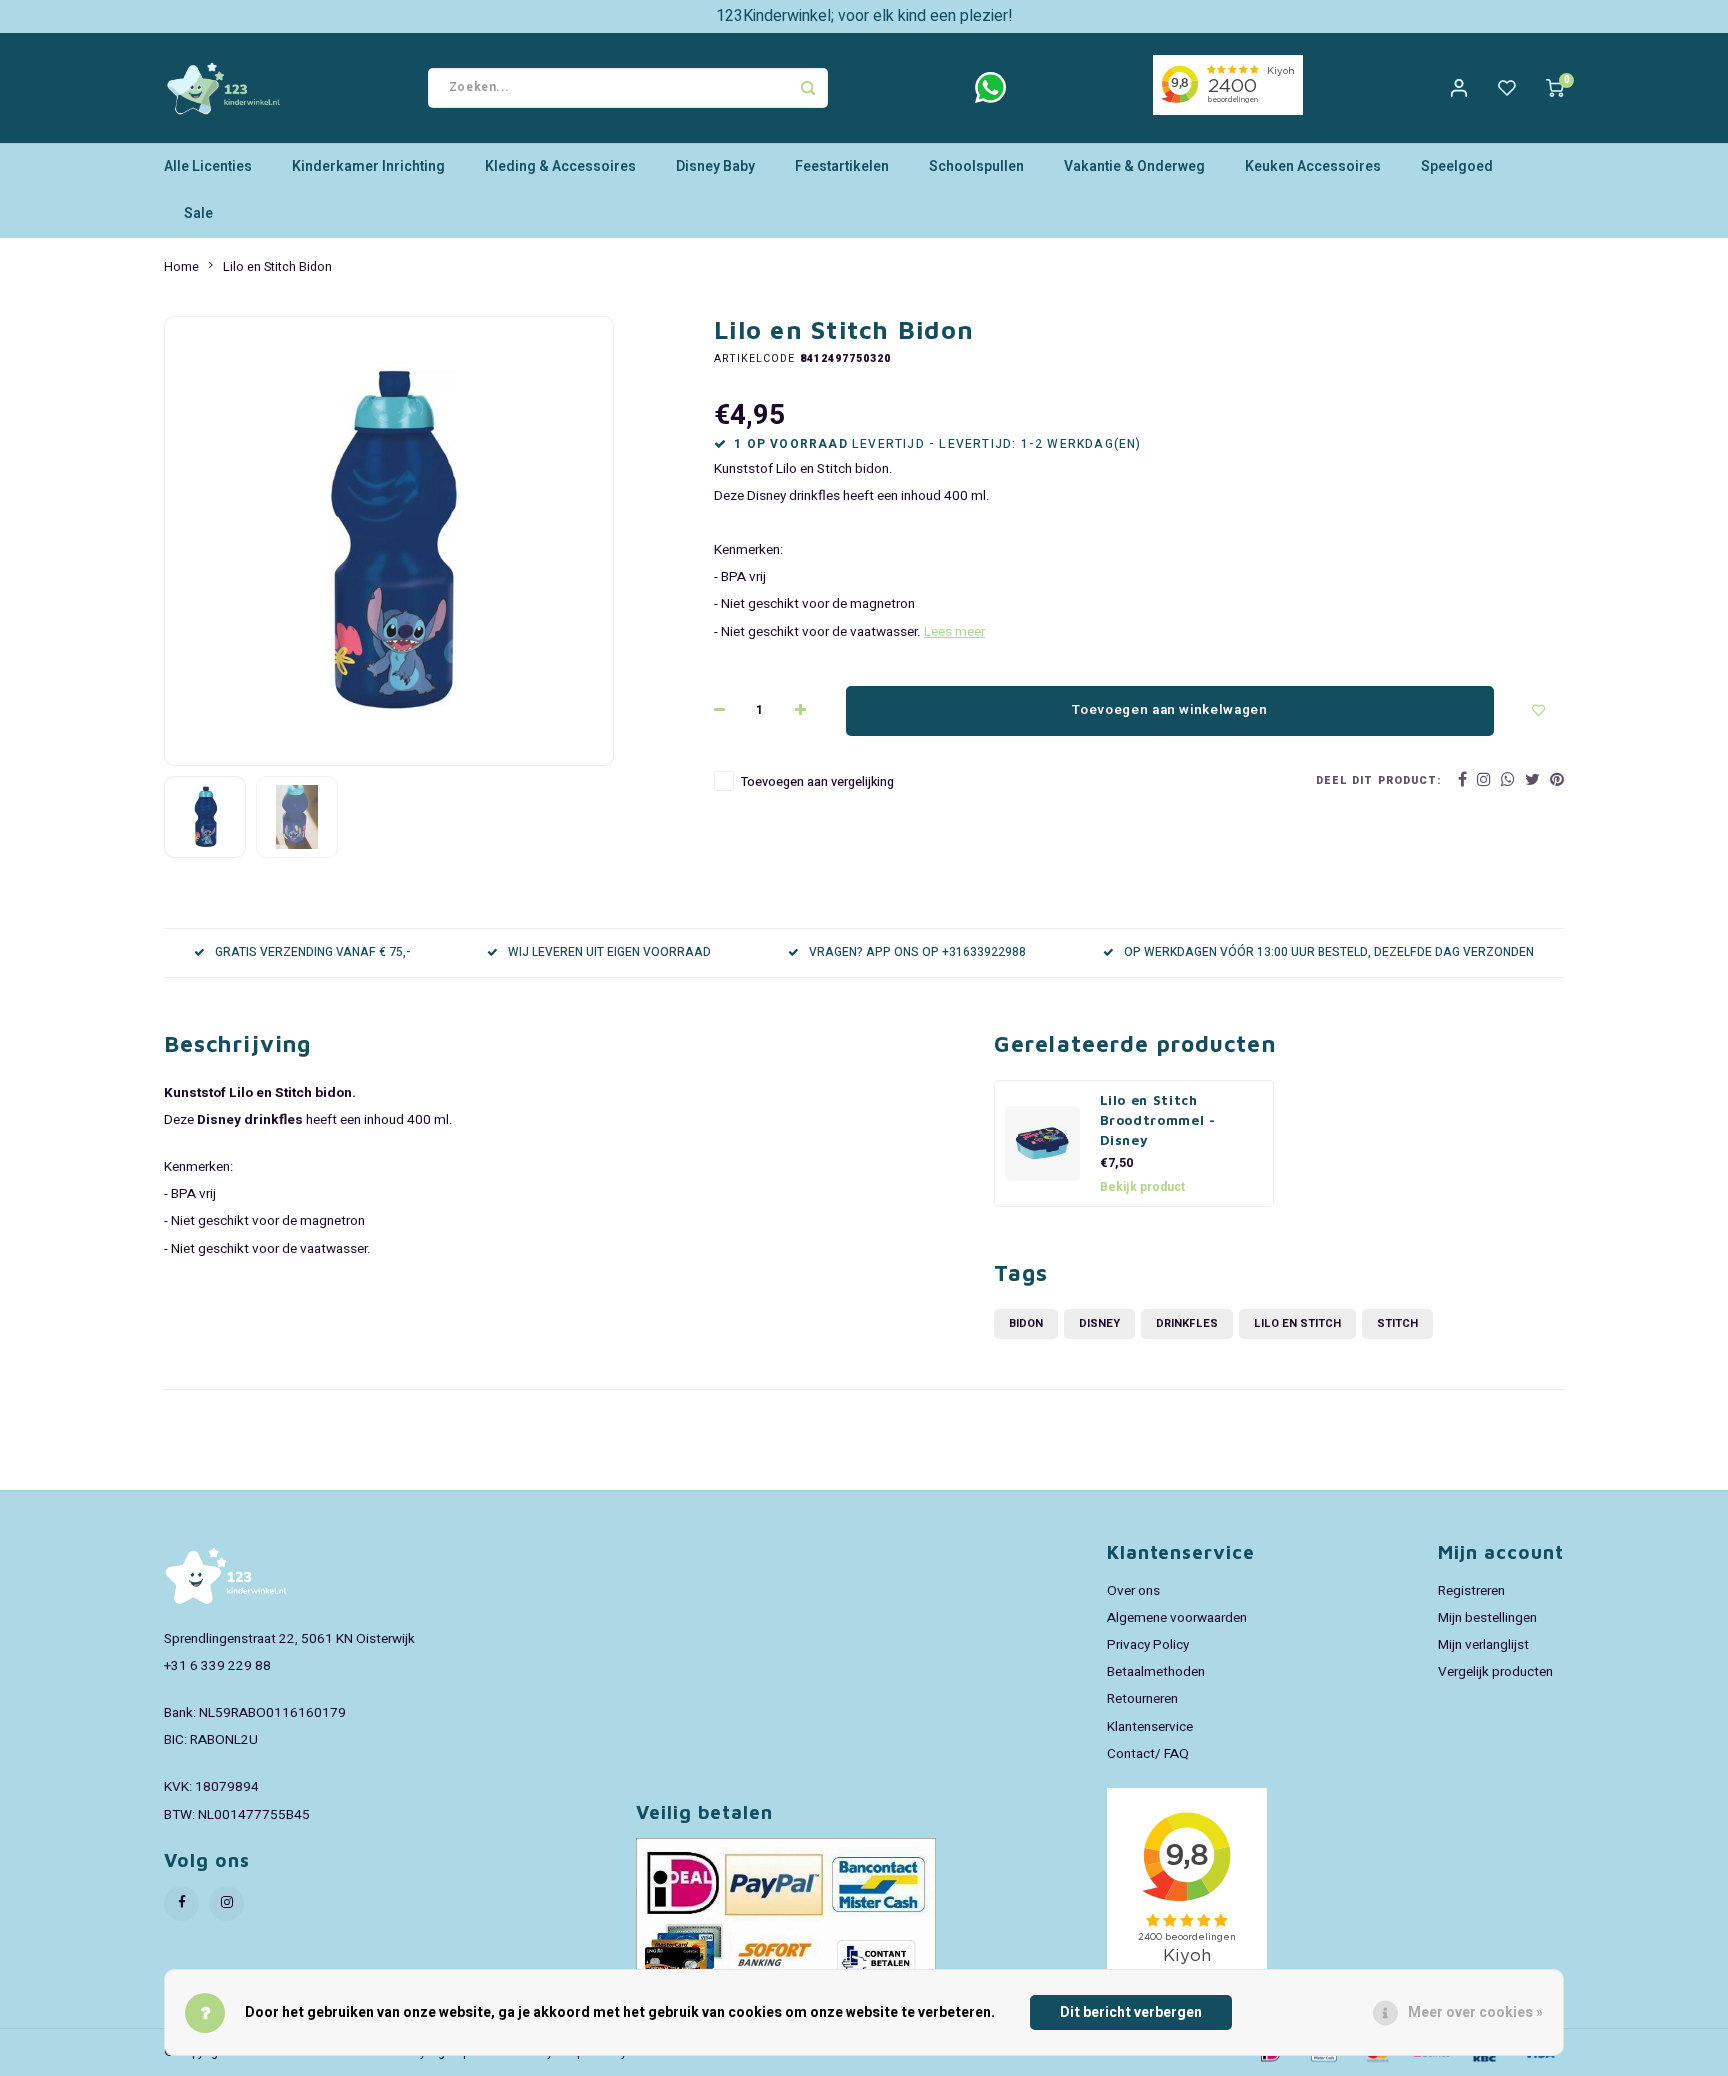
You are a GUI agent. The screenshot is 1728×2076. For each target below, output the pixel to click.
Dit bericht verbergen (1131, 2012)
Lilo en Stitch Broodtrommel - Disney (1158, 1120)
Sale (198, 213)
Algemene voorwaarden (1177, 1618)
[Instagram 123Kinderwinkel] (226, 1903)
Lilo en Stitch (1297, 1323)
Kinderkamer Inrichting (368, 166)
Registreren (1471, 1591)
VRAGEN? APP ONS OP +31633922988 (917, 952)
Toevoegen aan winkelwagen (1170, 710)
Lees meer (954, 632)
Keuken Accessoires (1313, 166)
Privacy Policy (1148, 1645)
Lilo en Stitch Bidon (277, 267)
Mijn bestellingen (1487, 1618)
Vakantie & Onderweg (1134, 166)
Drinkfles (1187, 1323)
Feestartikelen (842, 166)
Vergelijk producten (1495, 1672)
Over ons (1133, 1591)
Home (181, 267)
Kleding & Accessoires (560, 166)
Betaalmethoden (1156, 1672)
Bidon (1026, 1323)
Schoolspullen (976, 166)
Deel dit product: (1378, 780)
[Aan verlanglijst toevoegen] (1539, 711)
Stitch (1397, 1323)
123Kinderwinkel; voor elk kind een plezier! (864, 16)
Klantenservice (1150, 1727)
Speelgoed (1457, 166)
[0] (1555, 88)
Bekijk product (1142, 1187)
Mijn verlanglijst (1483, 1645)
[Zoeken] (808, 88)
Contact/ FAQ (1148, 1754)
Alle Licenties (208, 166)
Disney (1099, 1323)
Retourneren (1142, 1699)
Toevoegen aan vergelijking (817, 782)
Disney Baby (715, 166)
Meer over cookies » (1475, 2012)
